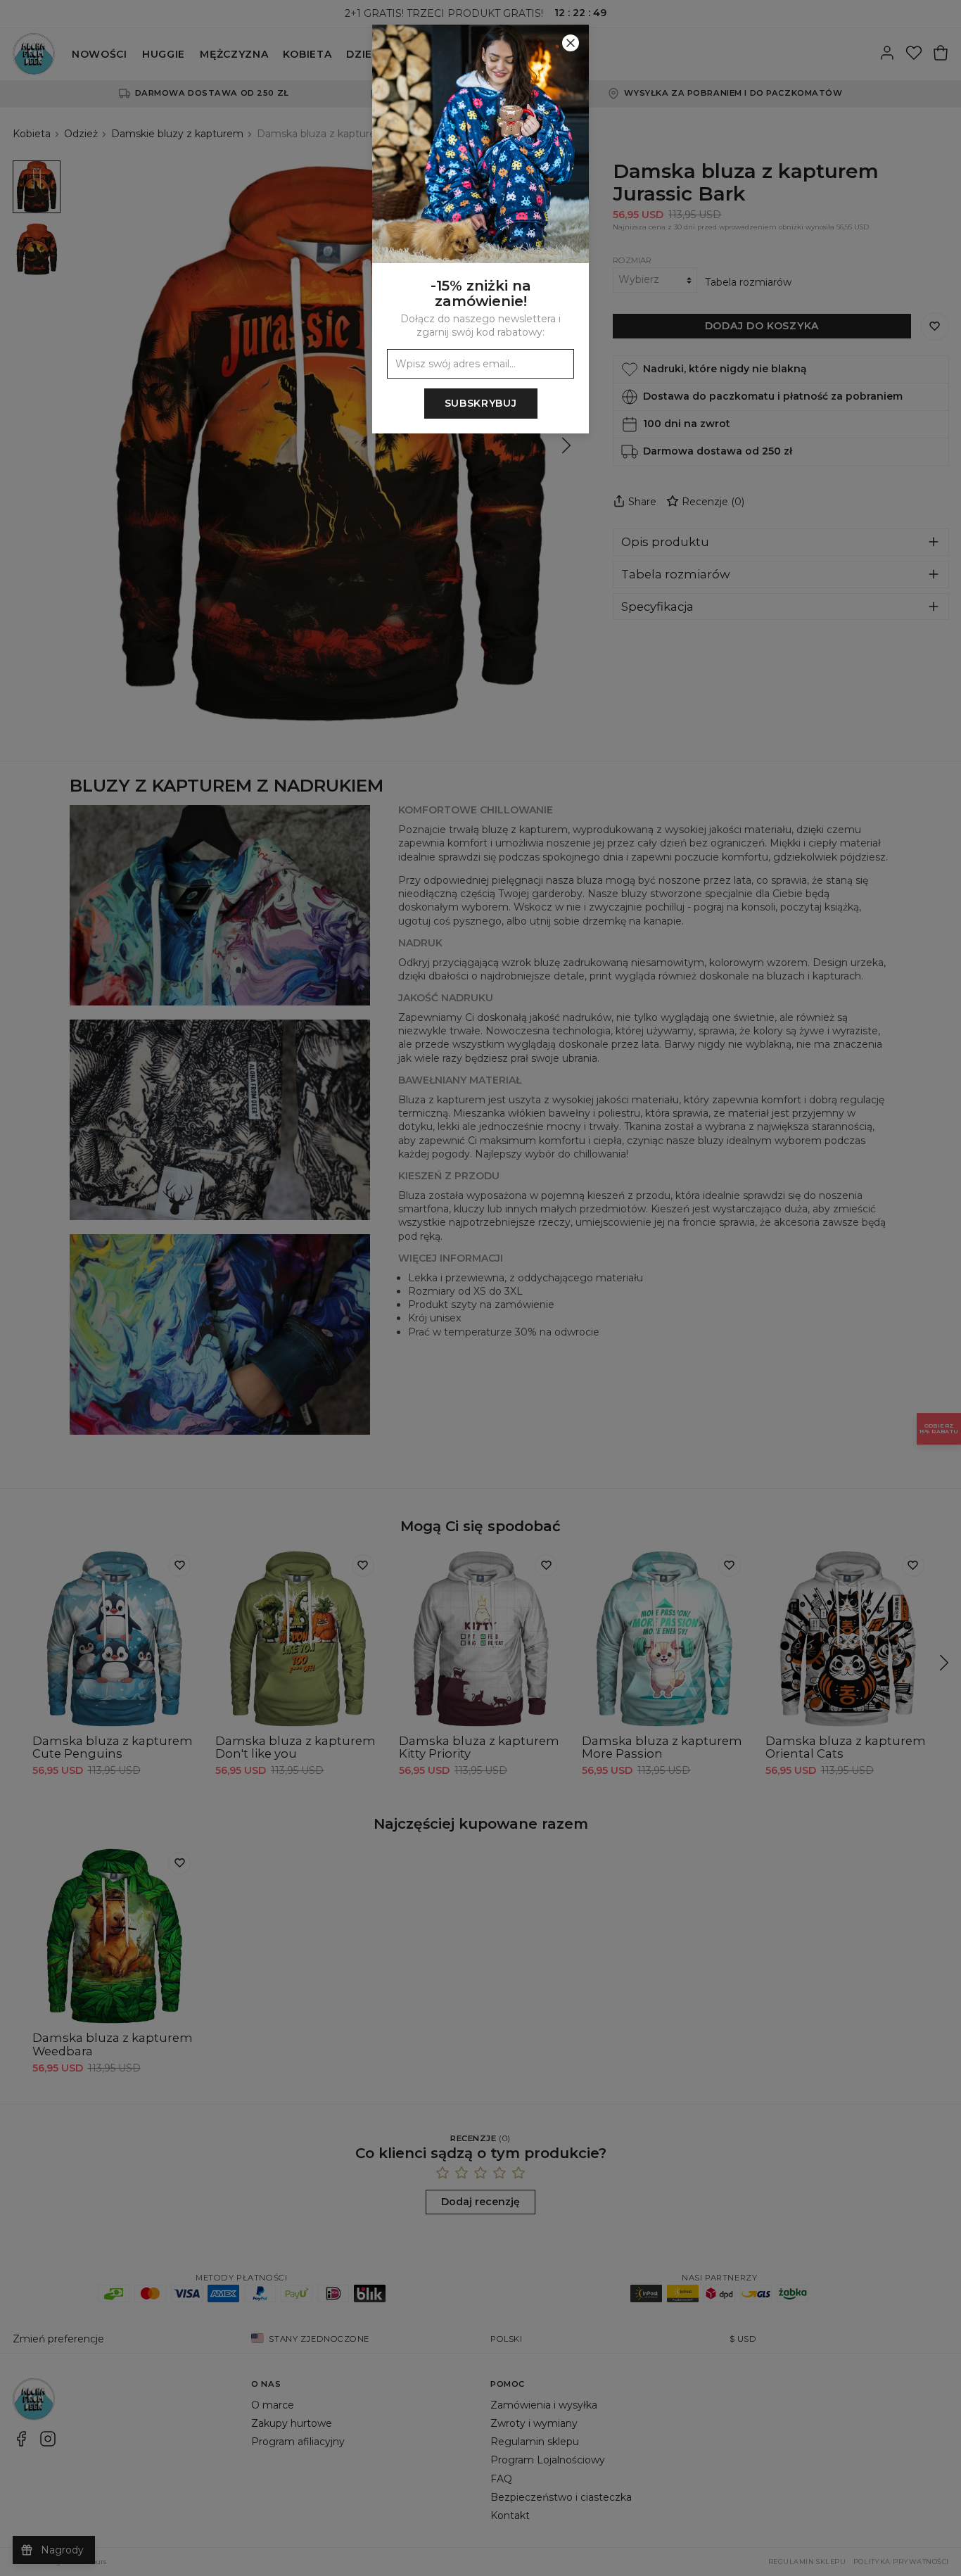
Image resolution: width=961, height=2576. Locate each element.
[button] (480, 1288)
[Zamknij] (571, 43)
